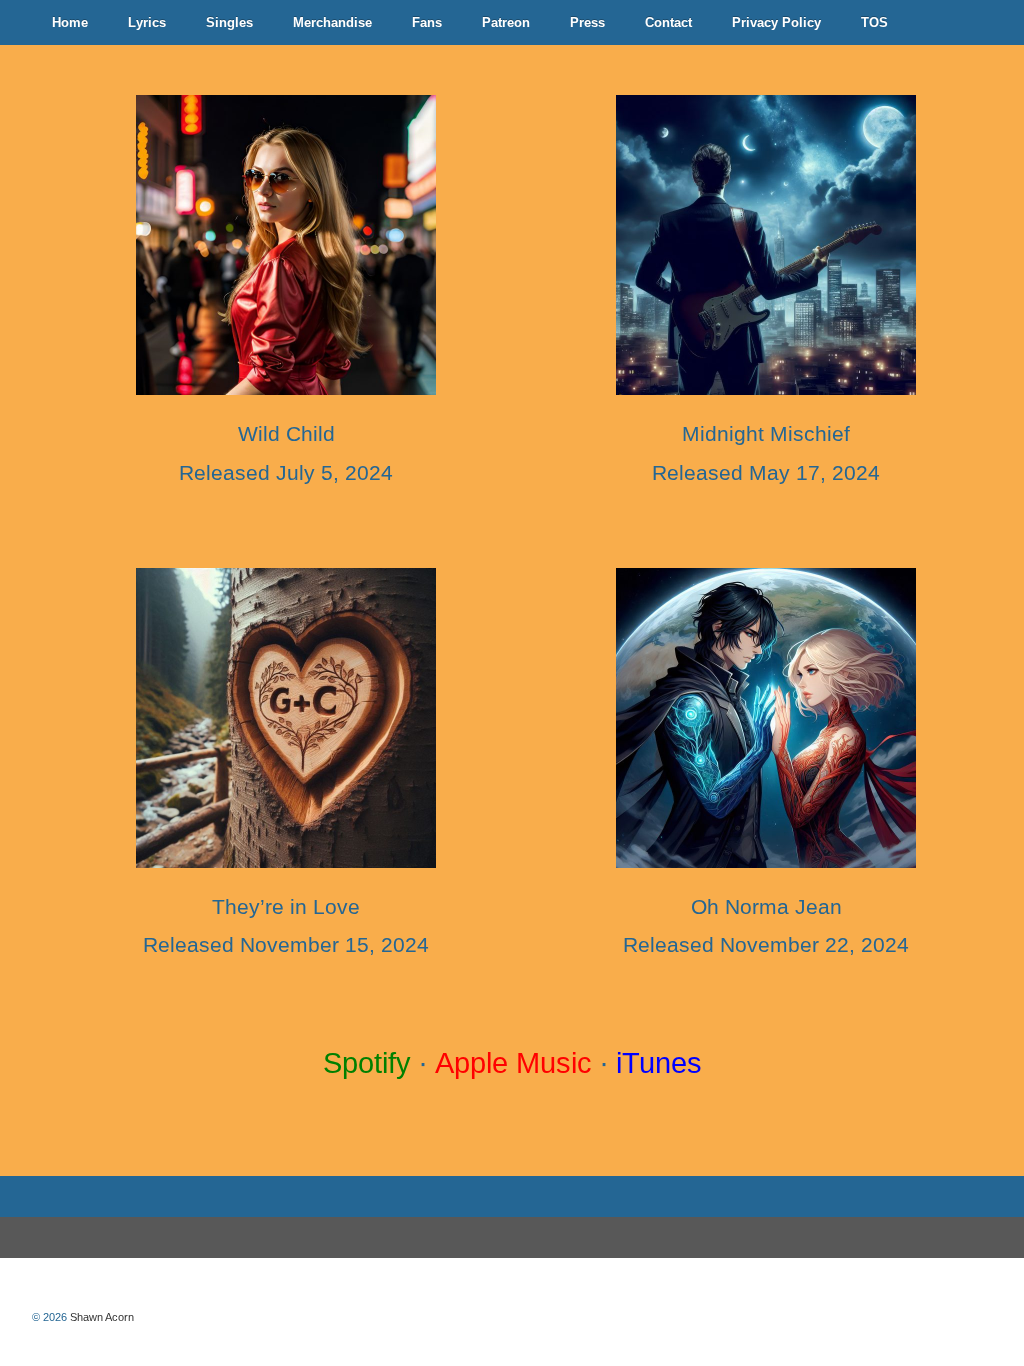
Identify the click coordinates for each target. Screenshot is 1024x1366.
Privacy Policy (776, 22)
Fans (427, 22)
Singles (229, 22)
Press (587, 22)
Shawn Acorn (100, 1317)
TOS (874, 22)
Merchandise (332, 22)
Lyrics (147, 22)
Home (70, 22)
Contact (668, 22)
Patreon (506, 22)
